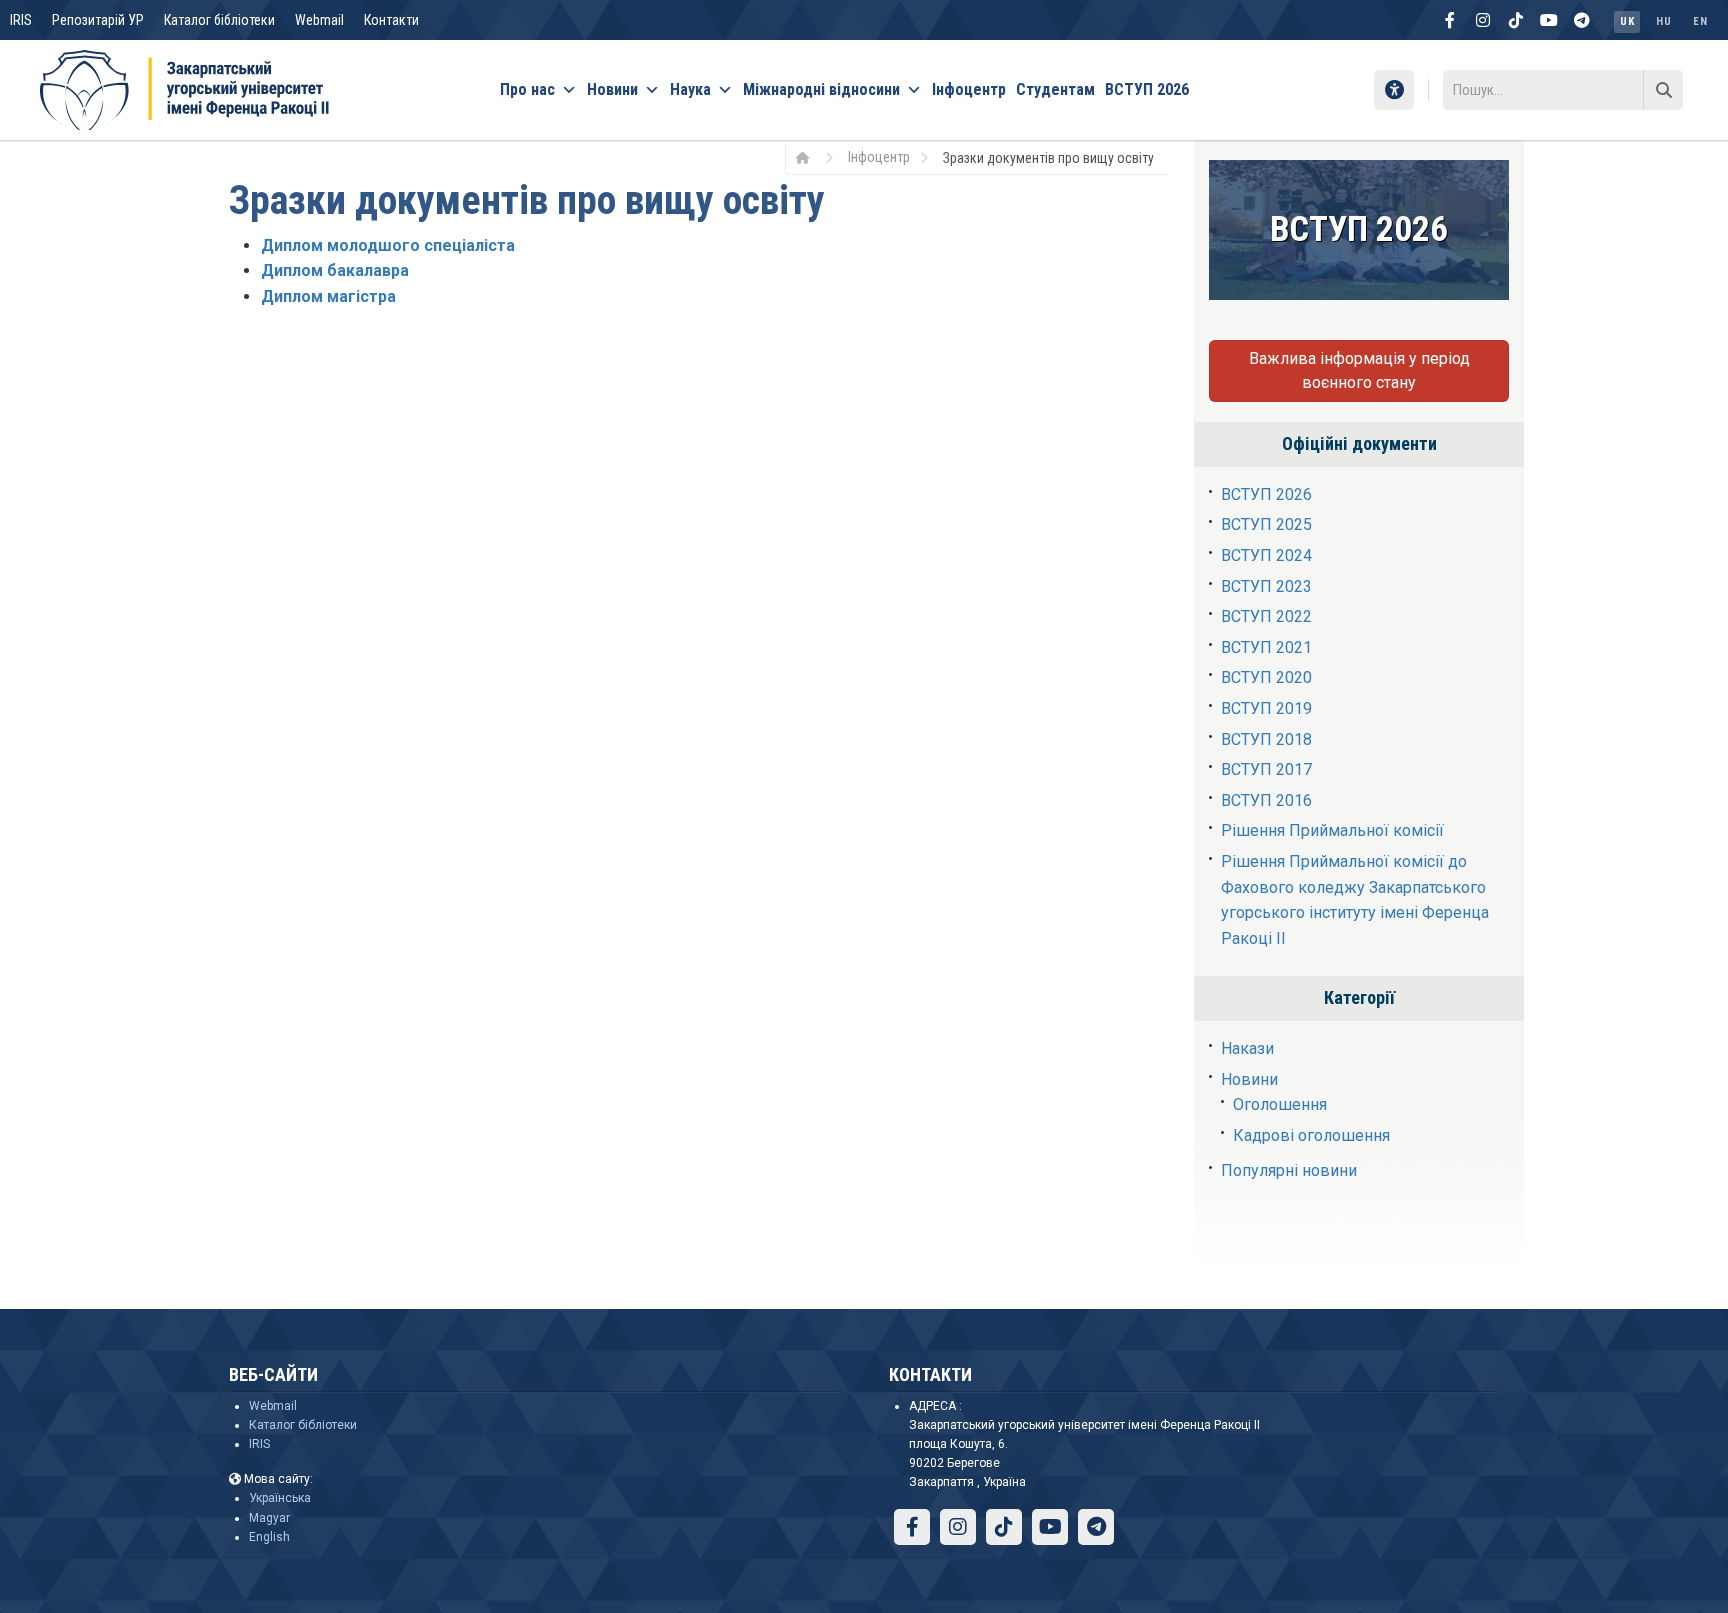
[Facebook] (1450, 20)
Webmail (319, 20)
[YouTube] (1549, 20)
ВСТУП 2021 (1266, 647)
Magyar (269, 1518)
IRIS (21, 20)
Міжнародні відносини (821, 89)
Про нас (527, 89)
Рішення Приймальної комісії (1332, 830)
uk (1627, 21)
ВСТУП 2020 (1266, 677)
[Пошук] (1663, 90)
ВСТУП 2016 (1266, 800)
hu (1663, 21)
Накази (1247, 1048)
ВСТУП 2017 (1266, 769)
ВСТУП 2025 (1266, 524)
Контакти (391, 20)
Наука (690, 89)
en (1700, 21)
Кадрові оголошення (1311, 1135)
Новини (612, 89)
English (269, 1537)
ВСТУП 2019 (1266, 708)
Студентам (1055, 89)
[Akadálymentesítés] (1394, 90)
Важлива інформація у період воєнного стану (1359, 370)
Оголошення (1280, 1104)
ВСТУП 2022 (1266, 616)
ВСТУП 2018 (1266, 739)
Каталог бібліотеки (219, 20)
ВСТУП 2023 (1266, 586)
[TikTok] (1516, 20)
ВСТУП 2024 (1266, 555)
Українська (280, 1498)
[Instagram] (1483, 20)
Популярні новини (1289, 1170)
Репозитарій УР (98, 20)
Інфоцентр (969, 89)
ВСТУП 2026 (1147, 89)
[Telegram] (1582, 20)
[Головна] (809, 157)
